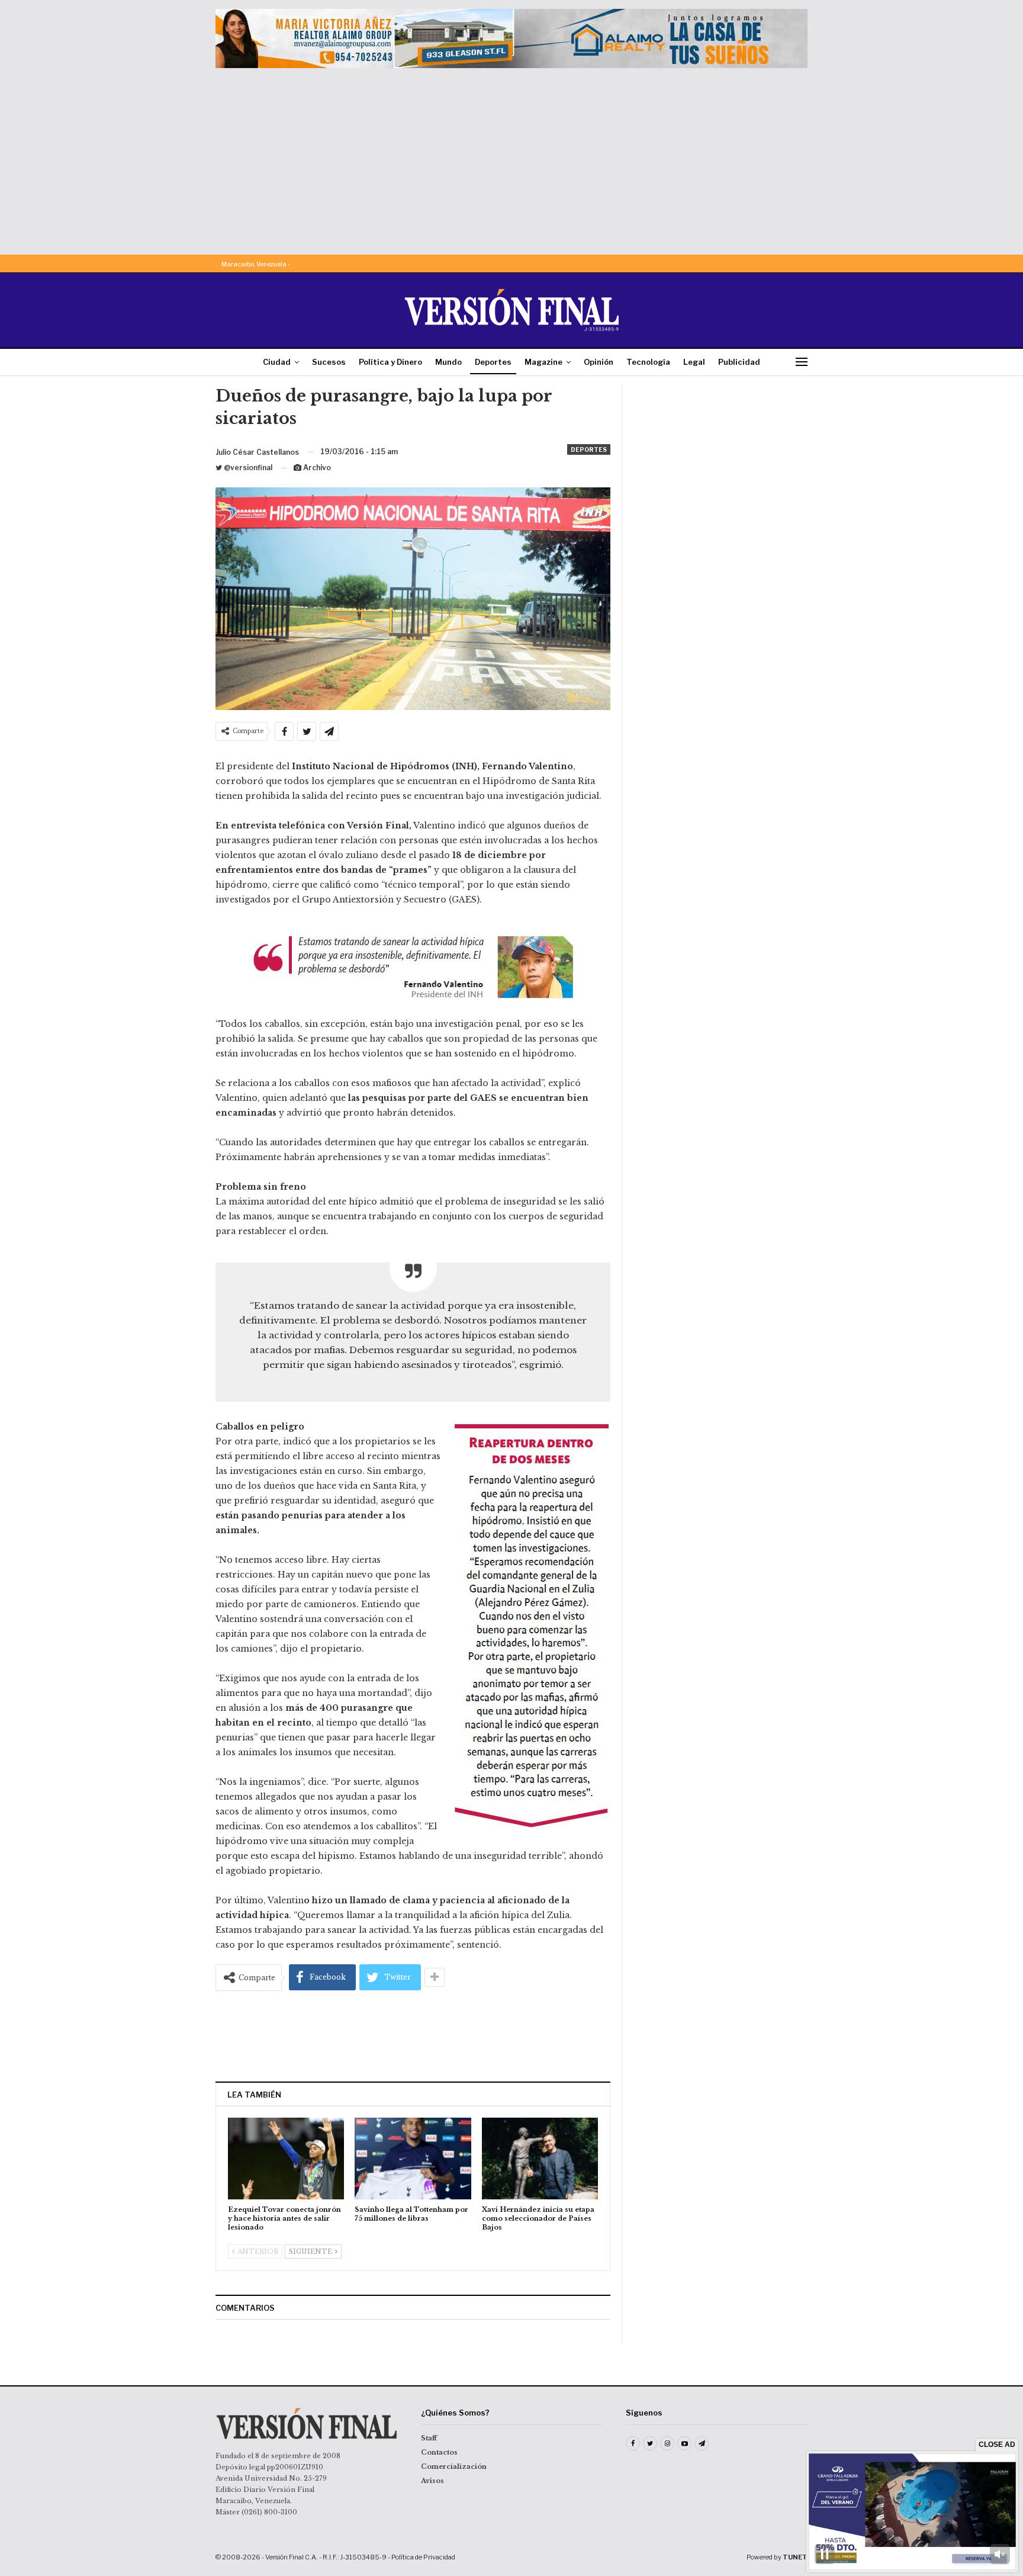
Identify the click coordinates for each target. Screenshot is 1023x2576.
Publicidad (739, 362)
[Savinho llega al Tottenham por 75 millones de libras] (413, 2158)
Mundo (448, 362)
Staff (429, 2438)
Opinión (599, 362)
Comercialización (454, 2466)
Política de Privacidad (423, 2557)
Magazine (543, 362)
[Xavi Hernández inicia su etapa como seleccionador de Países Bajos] (540, 2158)
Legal (694, 362)
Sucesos (329, 362)
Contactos (439, 2452)
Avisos (432, 2481)
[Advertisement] (511, 157)
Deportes (493, 362)
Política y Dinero (390, 362)
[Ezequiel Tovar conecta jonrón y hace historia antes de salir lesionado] (286, 2158)
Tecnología (648, 362)
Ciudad (277, 362)
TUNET (795, 2557)
